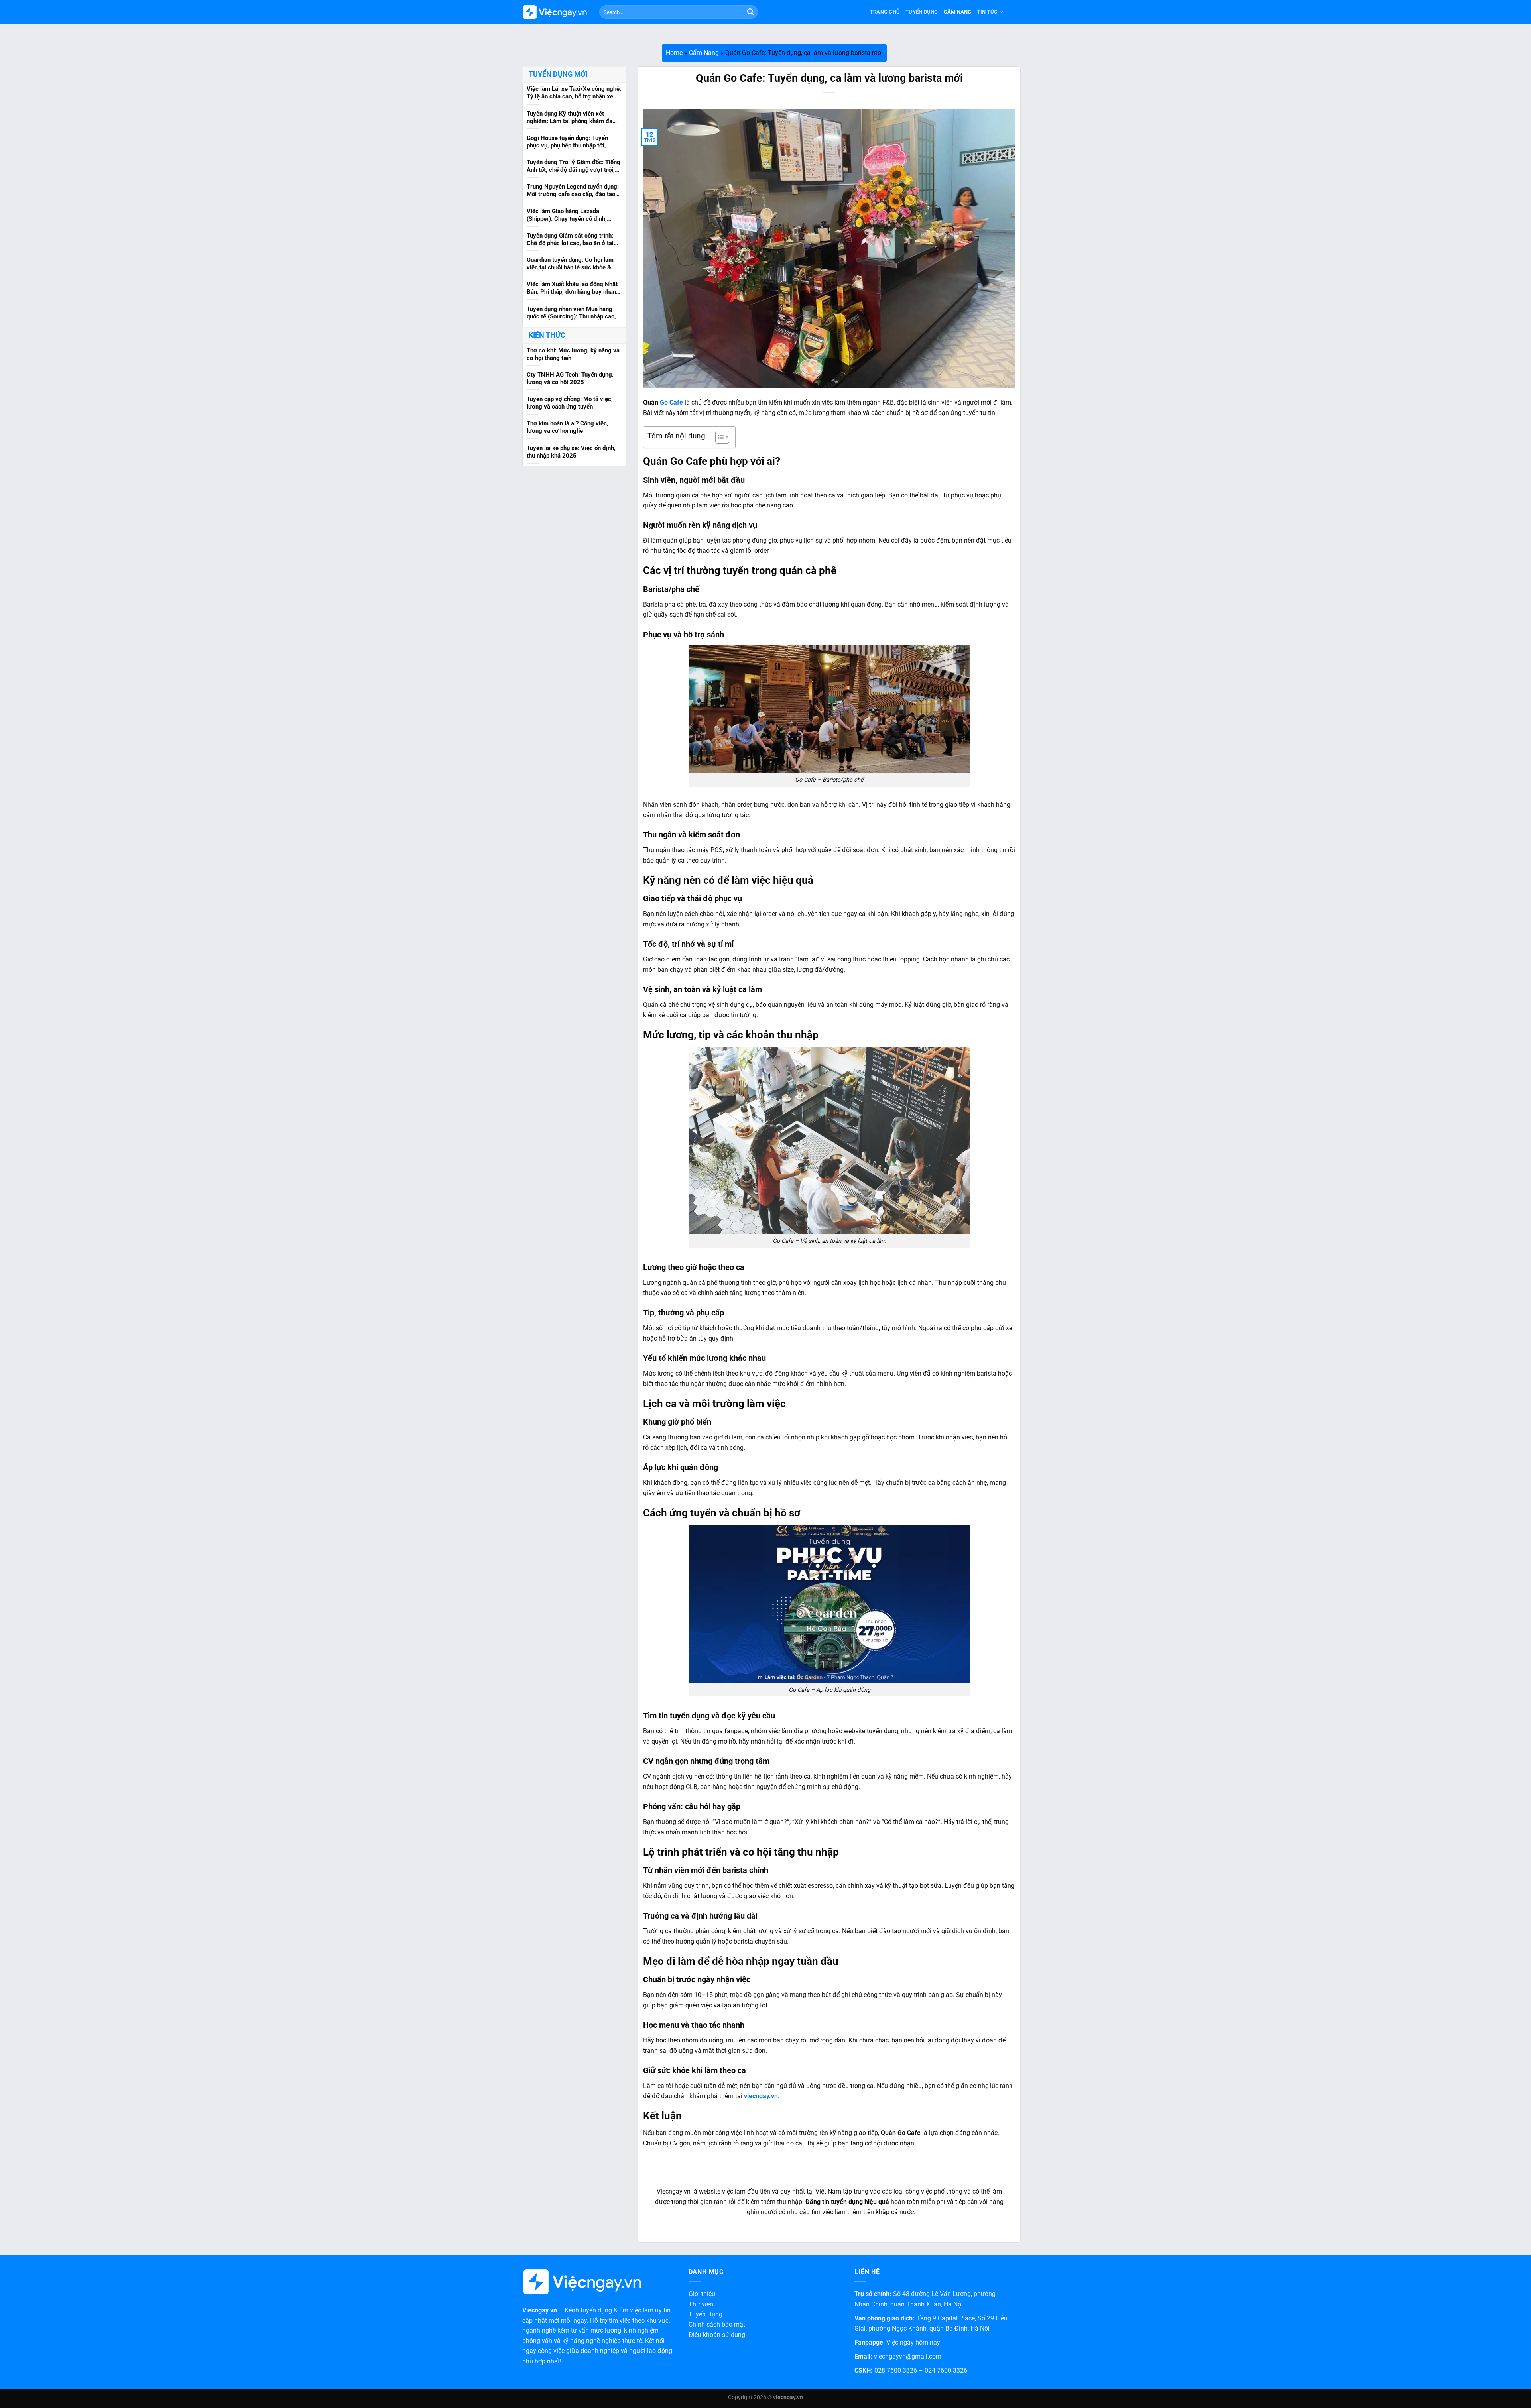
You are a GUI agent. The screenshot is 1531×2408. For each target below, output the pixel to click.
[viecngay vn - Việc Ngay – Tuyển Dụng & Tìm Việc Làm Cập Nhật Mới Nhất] (555, 12)
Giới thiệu (702, 2294)
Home (674, 53)
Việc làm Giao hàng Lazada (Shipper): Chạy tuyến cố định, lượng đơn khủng (567, 215)
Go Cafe (671, 402)
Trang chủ (885, 12)
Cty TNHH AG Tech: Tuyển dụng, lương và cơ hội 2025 (570, 378)
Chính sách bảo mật (717, 2324)
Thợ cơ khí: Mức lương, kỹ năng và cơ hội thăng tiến (573, 354)
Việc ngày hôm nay (913, 2342)
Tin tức (988, 12)
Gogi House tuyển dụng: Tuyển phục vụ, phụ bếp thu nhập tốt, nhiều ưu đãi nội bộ (567, 142)
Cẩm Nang (958, 12)
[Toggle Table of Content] (718, 437)
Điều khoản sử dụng (717, 2335)
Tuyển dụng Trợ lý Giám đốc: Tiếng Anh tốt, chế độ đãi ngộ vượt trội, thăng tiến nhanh (574, 167)
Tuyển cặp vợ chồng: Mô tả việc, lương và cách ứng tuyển (570, 403)
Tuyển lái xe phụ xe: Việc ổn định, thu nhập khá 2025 (571, 451)
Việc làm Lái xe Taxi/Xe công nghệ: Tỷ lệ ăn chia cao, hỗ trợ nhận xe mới (574, 93)
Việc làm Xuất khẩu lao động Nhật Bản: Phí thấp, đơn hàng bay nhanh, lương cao (574, 289)
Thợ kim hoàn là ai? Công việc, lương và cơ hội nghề (568, 427)
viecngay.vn (761, 2096)
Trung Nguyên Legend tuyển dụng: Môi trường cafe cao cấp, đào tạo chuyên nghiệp (573, 191)
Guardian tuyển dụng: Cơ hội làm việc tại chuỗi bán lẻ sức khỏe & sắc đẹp (570, 264)
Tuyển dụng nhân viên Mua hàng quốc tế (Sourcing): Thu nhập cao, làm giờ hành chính (571, 313)
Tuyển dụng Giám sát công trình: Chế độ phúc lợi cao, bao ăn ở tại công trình (570, 240)
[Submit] (750, 12)
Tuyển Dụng (922, 12)
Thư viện (701, 2304)
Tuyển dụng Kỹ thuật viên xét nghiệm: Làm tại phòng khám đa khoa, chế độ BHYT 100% (570, 118)
